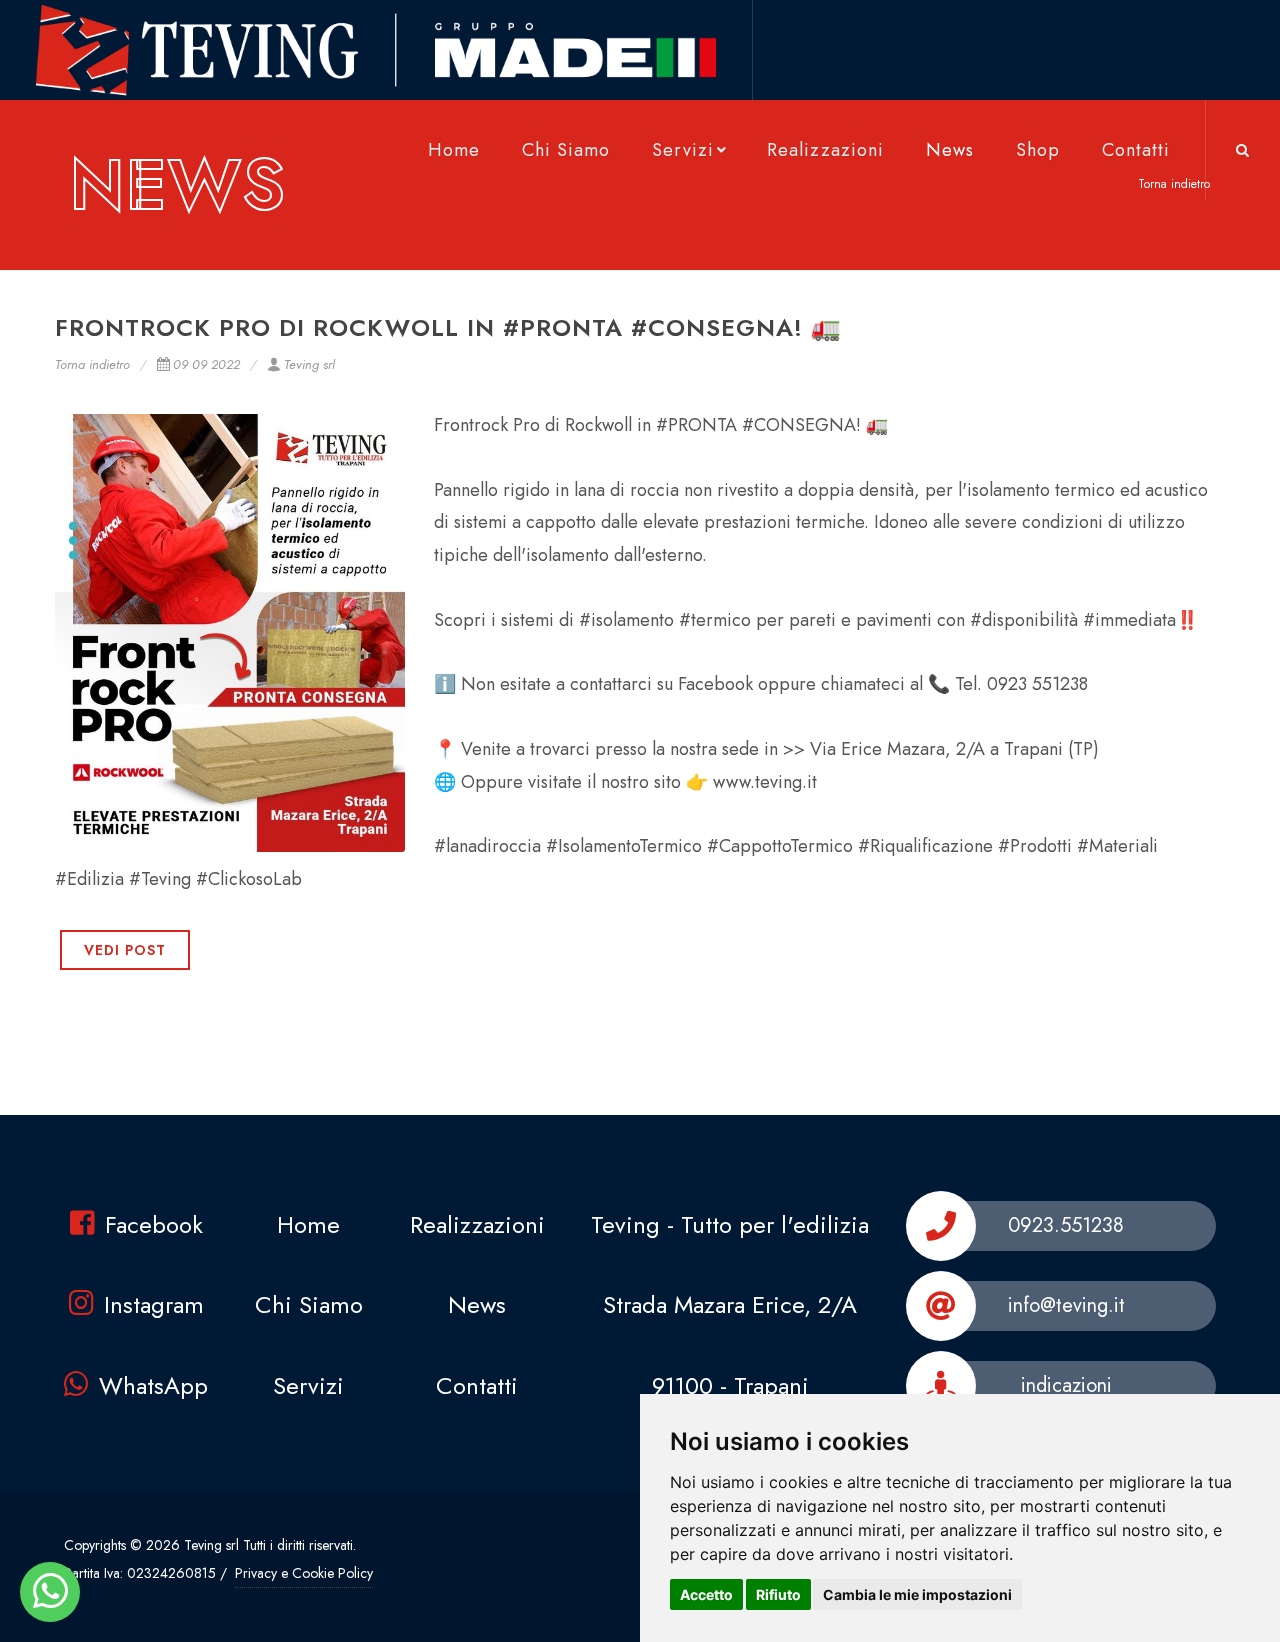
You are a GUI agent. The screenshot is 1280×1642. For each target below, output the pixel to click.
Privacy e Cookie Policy (304, 1573)
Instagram (154, 1304)
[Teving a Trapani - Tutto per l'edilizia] (50, 1592)
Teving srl (309, 364)
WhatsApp (153, 1385)
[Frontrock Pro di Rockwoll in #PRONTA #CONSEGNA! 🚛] (230, 633)
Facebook (154, 1224)
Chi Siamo (566, 150)
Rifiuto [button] (778, 1594)
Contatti (1136, 150)
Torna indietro (92, 364)
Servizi (683, 150)
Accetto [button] (706, 1594)
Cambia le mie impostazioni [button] (917, 1594)
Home (454, 150)
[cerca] (1243, 147)
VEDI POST (125, 950)
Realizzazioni (825, 150)
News (950, 150)
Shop (1038, 150)
